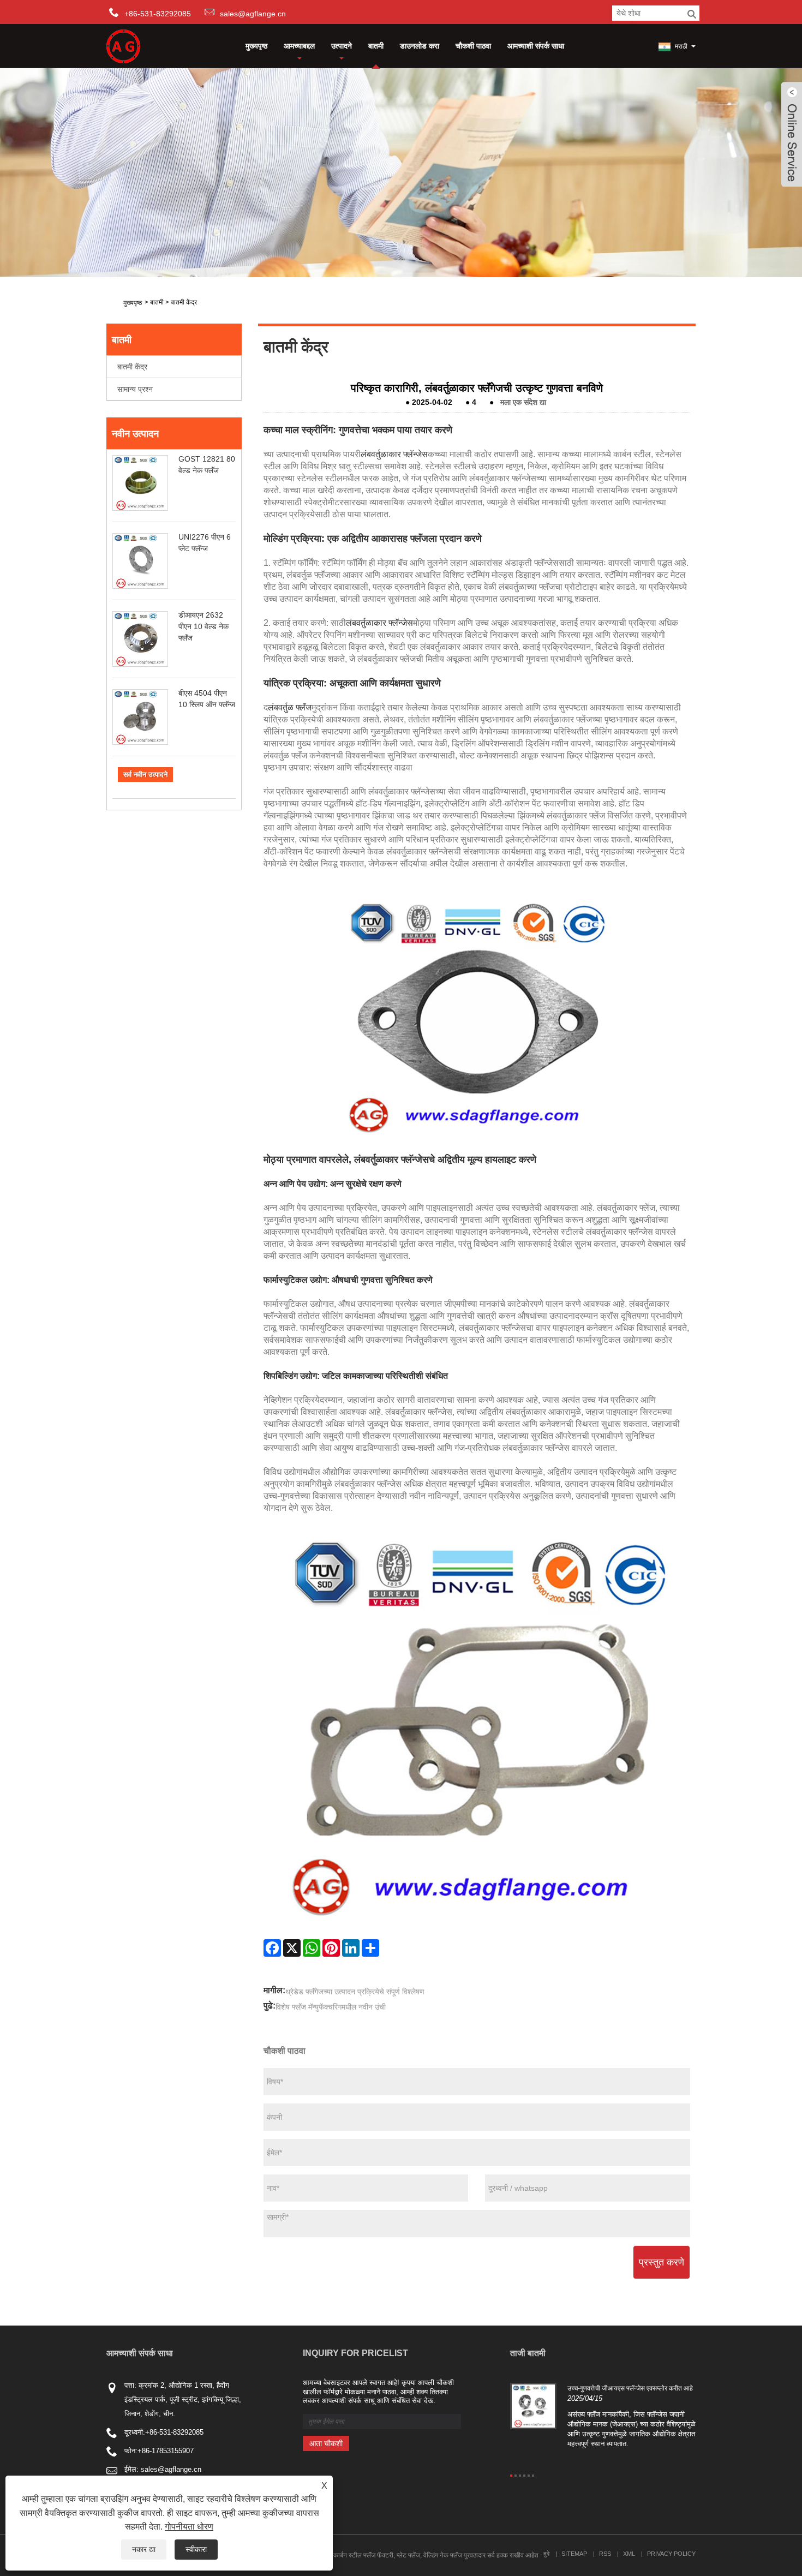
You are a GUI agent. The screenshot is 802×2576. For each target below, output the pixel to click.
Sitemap (574, 2554)
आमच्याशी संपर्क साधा (536, 46)
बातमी (376, 46)
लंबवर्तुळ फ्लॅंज (290, 707)
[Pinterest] (331, 1948)
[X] (292, 1948)
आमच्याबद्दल (299, 46)
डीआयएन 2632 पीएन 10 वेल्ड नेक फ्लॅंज (204, 626)
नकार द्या (144, 2549)
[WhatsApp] (312, 1948)
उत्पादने (342, 46)
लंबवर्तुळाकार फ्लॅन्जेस (394, 454)
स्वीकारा (196, 2549)
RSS (605, 2554)
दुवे (546, 2554)
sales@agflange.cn (253, 14)
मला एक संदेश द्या (523, 402)
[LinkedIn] (351, 1948)
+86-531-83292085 (174, 2432)
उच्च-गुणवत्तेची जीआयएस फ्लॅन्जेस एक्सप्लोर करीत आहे (630, 2388)
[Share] (370, 1948)
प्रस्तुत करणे (662, 2262)
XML (629, 2554)
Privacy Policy (671, 2554)
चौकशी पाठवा (473, 46)
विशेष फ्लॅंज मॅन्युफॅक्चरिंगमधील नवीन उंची (331, 2007)
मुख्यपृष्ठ (256, 46)
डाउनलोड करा (420, 46)
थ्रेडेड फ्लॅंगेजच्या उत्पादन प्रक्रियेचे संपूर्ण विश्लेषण (355, 1992)
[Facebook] (272, 1948)
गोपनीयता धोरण (189, 2527)
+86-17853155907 (166, 2451)
